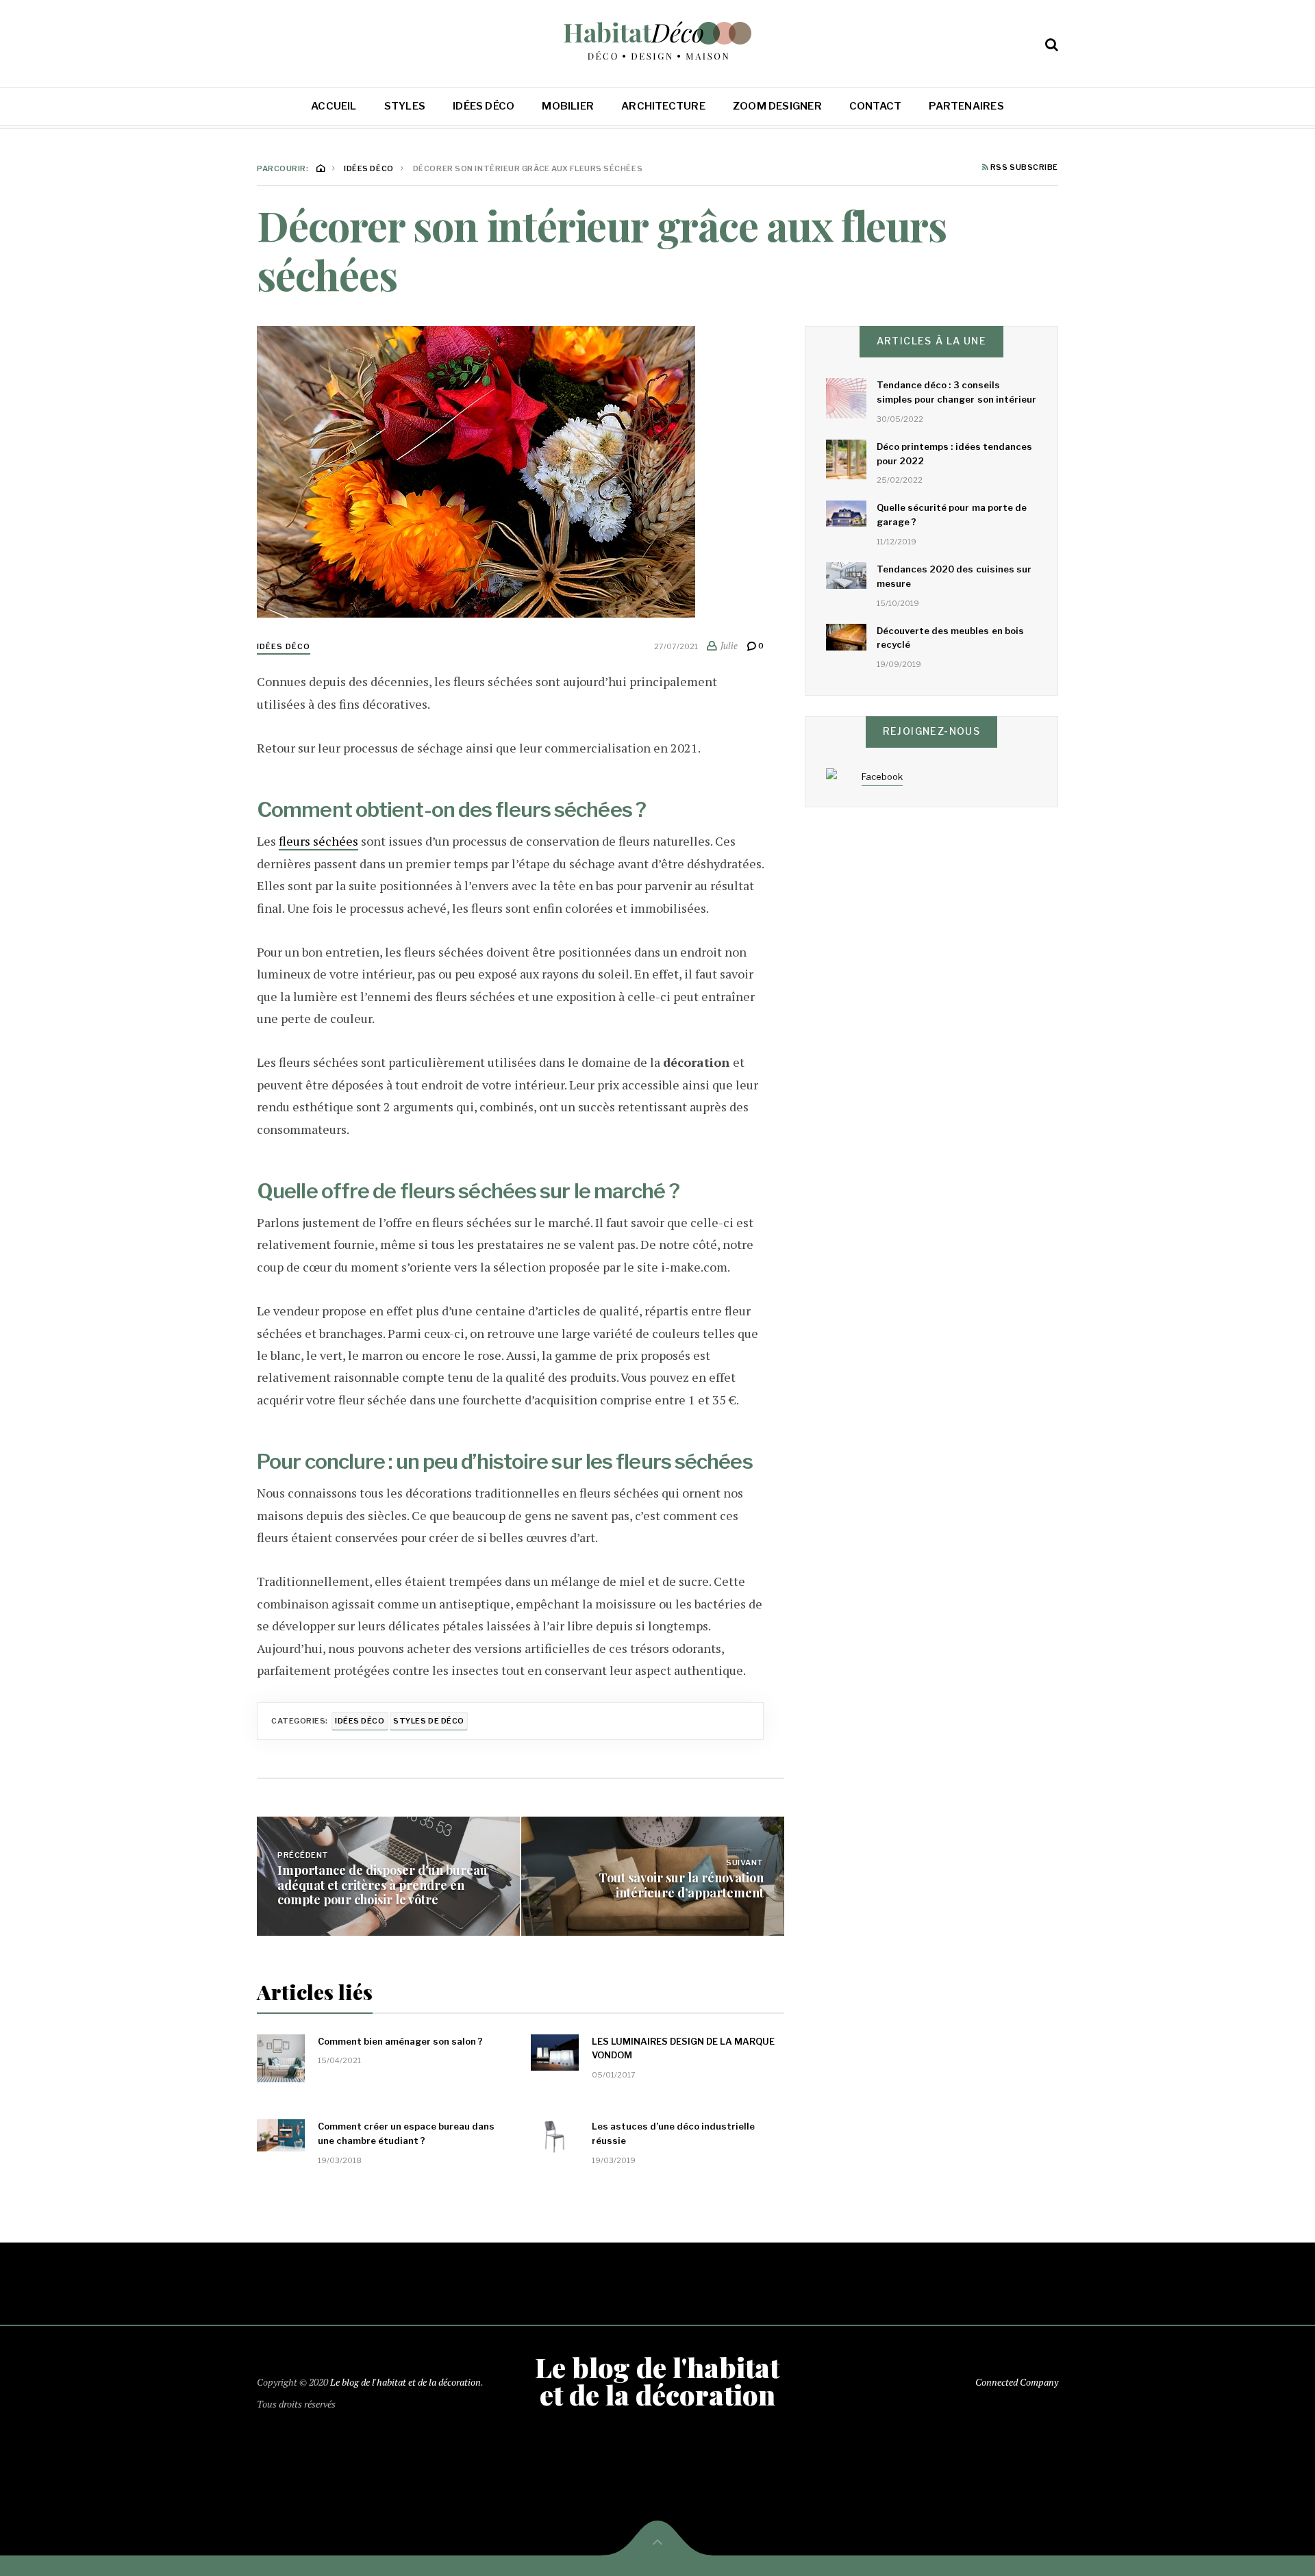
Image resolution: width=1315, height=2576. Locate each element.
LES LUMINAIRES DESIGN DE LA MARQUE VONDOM (683, 2048)
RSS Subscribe (1023, 168)
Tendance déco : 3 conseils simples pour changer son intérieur (956, 392)
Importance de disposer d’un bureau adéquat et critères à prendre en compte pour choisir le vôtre (383, 1885)
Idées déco (484, 106)
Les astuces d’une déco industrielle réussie (673, 2133)
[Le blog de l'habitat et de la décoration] (658, 41)
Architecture (663, 106)
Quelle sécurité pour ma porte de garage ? (952, 515)
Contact (876, 106)
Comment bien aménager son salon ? (400, 2041)
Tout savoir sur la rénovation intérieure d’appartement (681, 1885)
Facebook (882, 776)
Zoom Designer (777, 106)
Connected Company (1017, 2382)
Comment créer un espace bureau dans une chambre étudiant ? (406, 2133)
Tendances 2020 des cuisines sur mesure (954, 576)
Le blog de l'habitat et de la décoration (405, 2382)
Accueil (334, 106)
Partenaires (966, 106)
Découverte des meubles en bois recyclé (950, 638)
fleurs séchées (318, 841)
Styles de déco (429, 1721)
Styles (405, 106)
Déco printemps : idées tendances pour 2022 (954, 454)
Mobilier (568, 106)
